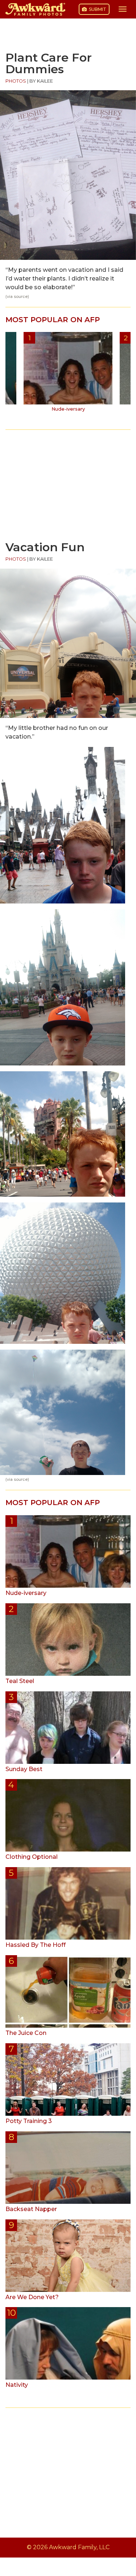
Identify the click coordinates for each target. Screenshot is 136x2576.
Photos (16, 81)
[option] (68, 374)
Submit (97, 9)
